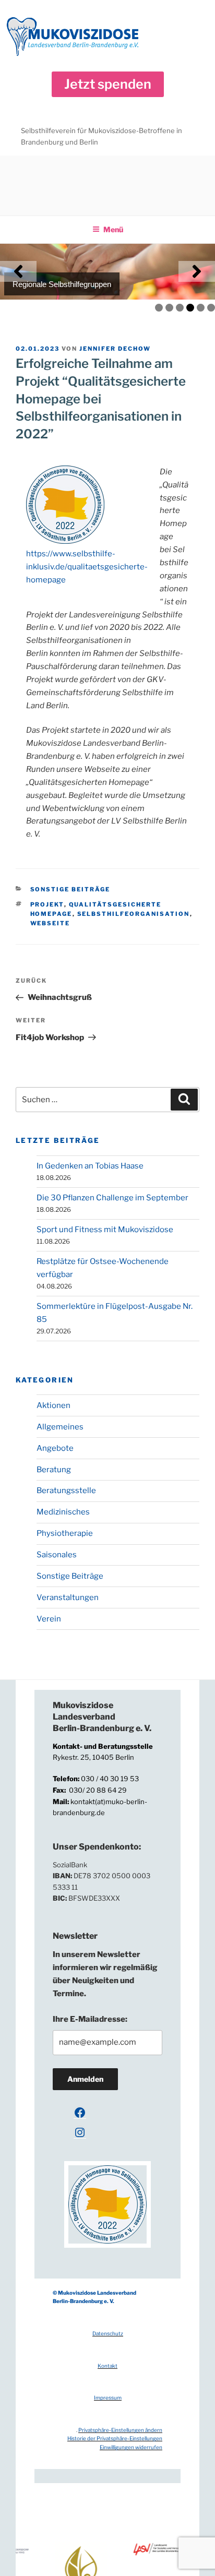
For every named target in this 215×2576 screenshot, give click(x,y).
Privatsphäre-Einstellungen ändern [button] (120, 2430)
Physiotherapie (65, 1533)
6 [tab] (211, 308)
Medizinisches (63, 1512)
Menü (113, 229)
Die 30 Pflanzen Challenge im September (112, 1198)
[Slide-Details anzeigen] (107, 272)
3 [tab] (180, 308)
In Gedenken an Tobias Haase (90, 1166)
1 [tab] (159, 308)
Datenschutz (108, 2333)
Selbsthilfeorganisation (134, 914)
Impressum (108, 2398)
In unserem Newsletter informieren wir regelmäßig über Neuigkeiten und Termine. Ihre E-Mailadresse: (105, 1987)
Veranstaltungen (68, 1597)
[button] (108, 84)
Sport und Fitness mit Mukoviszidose (105, 1230)
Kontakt (107, 2366)
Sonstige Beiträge (70, 889)
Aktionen (53, 1405)
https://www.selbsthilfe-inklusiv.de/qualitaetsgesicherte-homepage (87, 567)
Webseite (50, 923)
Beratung (54, 1470)
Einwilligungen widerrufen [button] (131, 2447)
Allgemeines (60, 1427)
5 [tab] (201, 308)
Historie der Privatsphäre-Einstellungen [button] (115, 2438)
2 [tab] (169, 308)
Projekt (47, 904)
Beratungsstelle (66, 1490)
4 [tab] (190, 308)
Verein (49, 1619)
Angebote (55, 1448)
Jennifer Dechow (115, 349)
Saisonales (57, 1555)
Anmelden (85, 2079)
